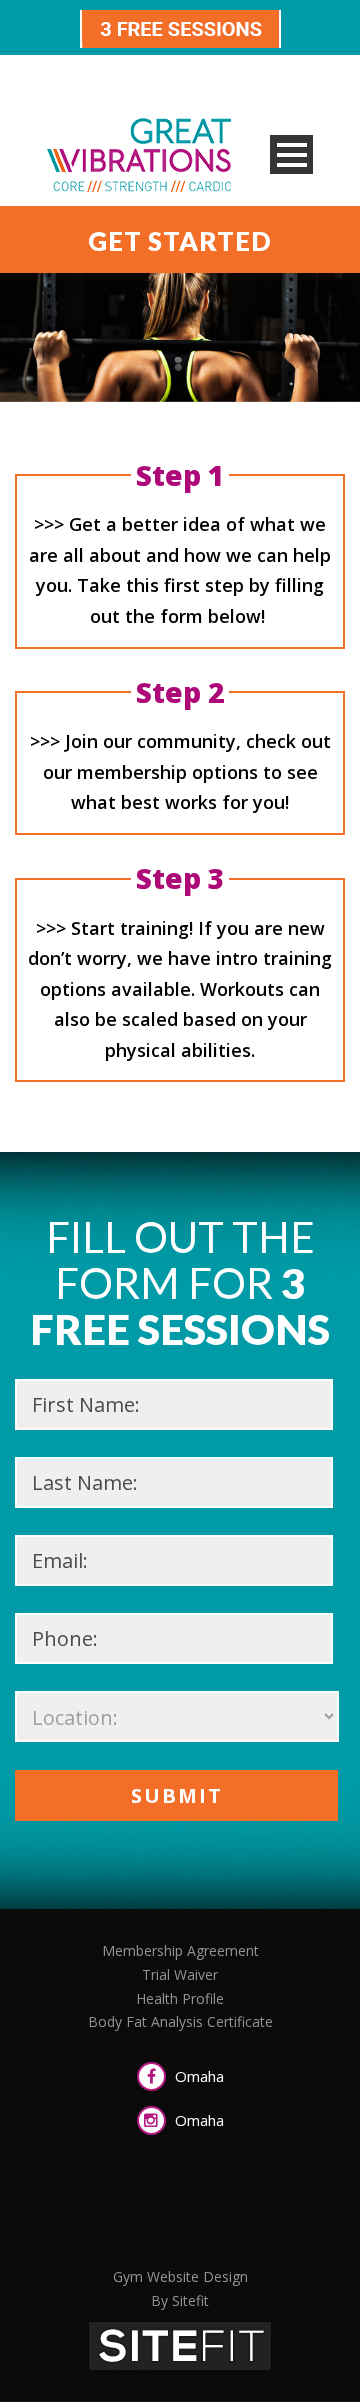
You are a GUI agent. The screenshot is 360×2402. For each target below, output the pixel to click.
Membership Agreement (180, 1950)
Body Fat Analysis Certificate (180, 2021)
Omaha (197, 2076)
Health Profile (180, 1998)
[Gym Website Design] (180, 2344)
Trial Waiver (180, 1974)
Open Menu (291, 154)
